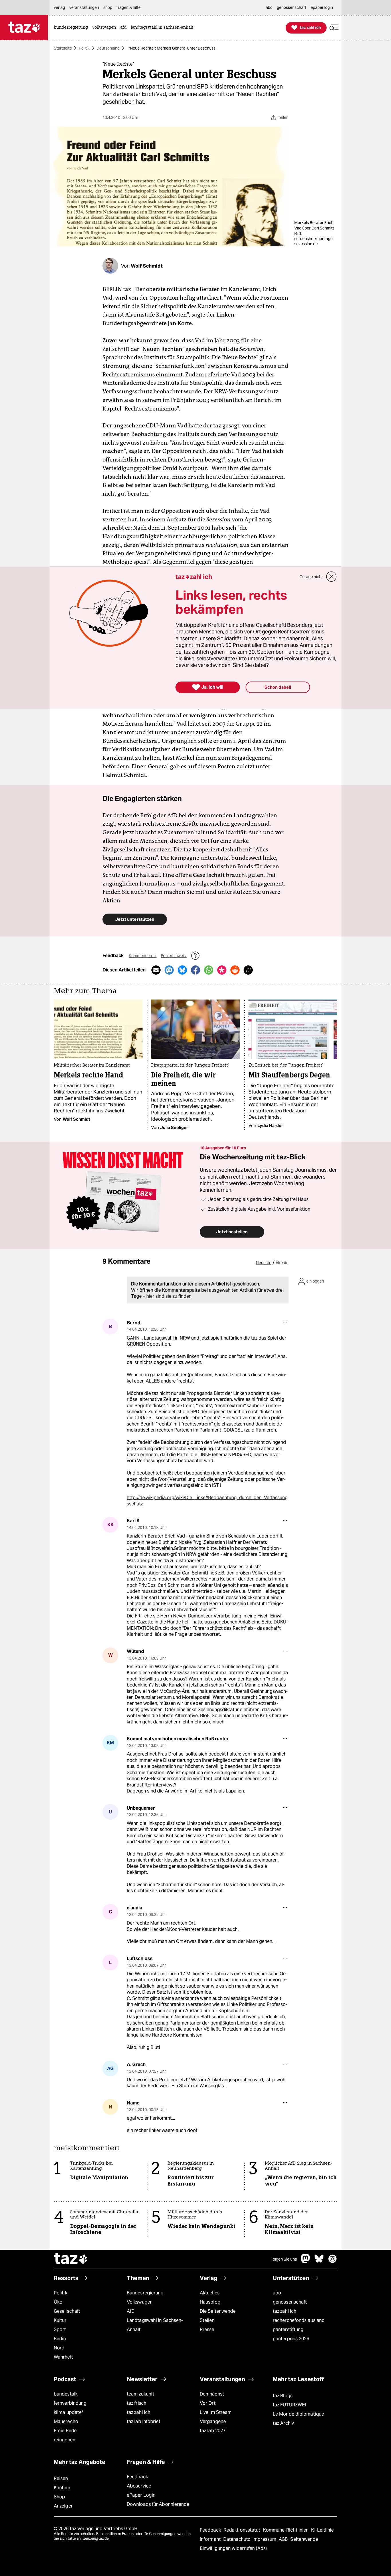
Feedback (137, 2477)
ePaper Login (141, 2495)
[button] (334, 28)
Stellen (207, 2320)
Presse (207, 2329)
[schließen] (331, 577)
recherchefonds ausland (299, 2320)
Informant (211, 2539)
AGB (284, 2539)
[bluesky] (319, 2262)
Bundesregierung (145, 2293)
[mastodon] (306, 2262)
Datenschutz (237, 2539)
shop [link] (108, 7)
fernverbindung (70, 2403)
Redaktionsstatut (243, 2530)
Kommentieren (143, 956)
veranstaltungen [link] (84, 7)
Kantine (62, 2488)
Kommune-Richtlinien (287, 2530)
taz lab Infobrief (144, 2421)
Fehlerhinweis (174, 956)
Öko (58, 2302)
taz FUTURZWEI (289, 2405)
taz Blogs (283, 2396)
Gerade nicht (311, 577)
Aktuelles (210, 2293)
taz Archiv (283, 2423)
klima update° (68, 2412)
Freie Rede (65, 2431)
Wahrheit (63, 2357)
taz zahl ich (285, 2311)
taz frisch (137, 2403)
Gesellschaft (67, 2311)
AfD (131, 2311)
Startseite (63, 48)
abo (277, 2293)
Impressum (265, 2539)
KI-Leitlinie (322, 2530)
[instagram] (333, 2262)
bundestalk (66, 2394)
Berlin (60, 2339)
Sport (60, 2329)
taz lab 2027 (213, 2431)
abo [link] (269, 7)
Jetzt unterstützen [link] (135, 919)
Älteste (282, 1263)
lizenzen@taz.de (95, 2538)
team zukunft (141, 2394)
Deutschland (108, 48)
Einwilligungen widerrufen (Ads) (233, 2548)
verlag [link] (59, 7)
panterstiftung (288, 2329)
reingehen (65, 2440)
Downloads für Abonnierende (158, 2504)
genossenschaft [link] (292, 7)
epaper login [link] (322, 7)
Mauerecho (66, 2421)
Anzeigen (64, 2506)
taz (71, 2259)
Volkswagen (140, 2302)
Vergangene (213, 2421)
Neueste (264, 1263)
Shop (59, 2497)
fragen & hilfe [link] (129, 7)
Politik (84, 48)
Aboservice (139, 2486)
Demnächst (212, 2394)
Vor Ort (208, 2403)
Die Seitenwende (218, 2311)
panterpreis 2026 (291, 2339)
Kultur (60, 2320)
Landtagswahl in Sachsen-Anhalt (155, 2325)
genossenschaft (290, 2302)
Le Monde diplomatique (298, 2414)
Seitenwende (304, 2539)
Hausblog (210, 2302)
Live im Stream (216, 2412)
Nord (59, 2348)
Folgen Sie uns (284, 2259)
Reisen (61, 2478)
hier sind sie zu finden (169, 1296)
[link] (72, 28)
